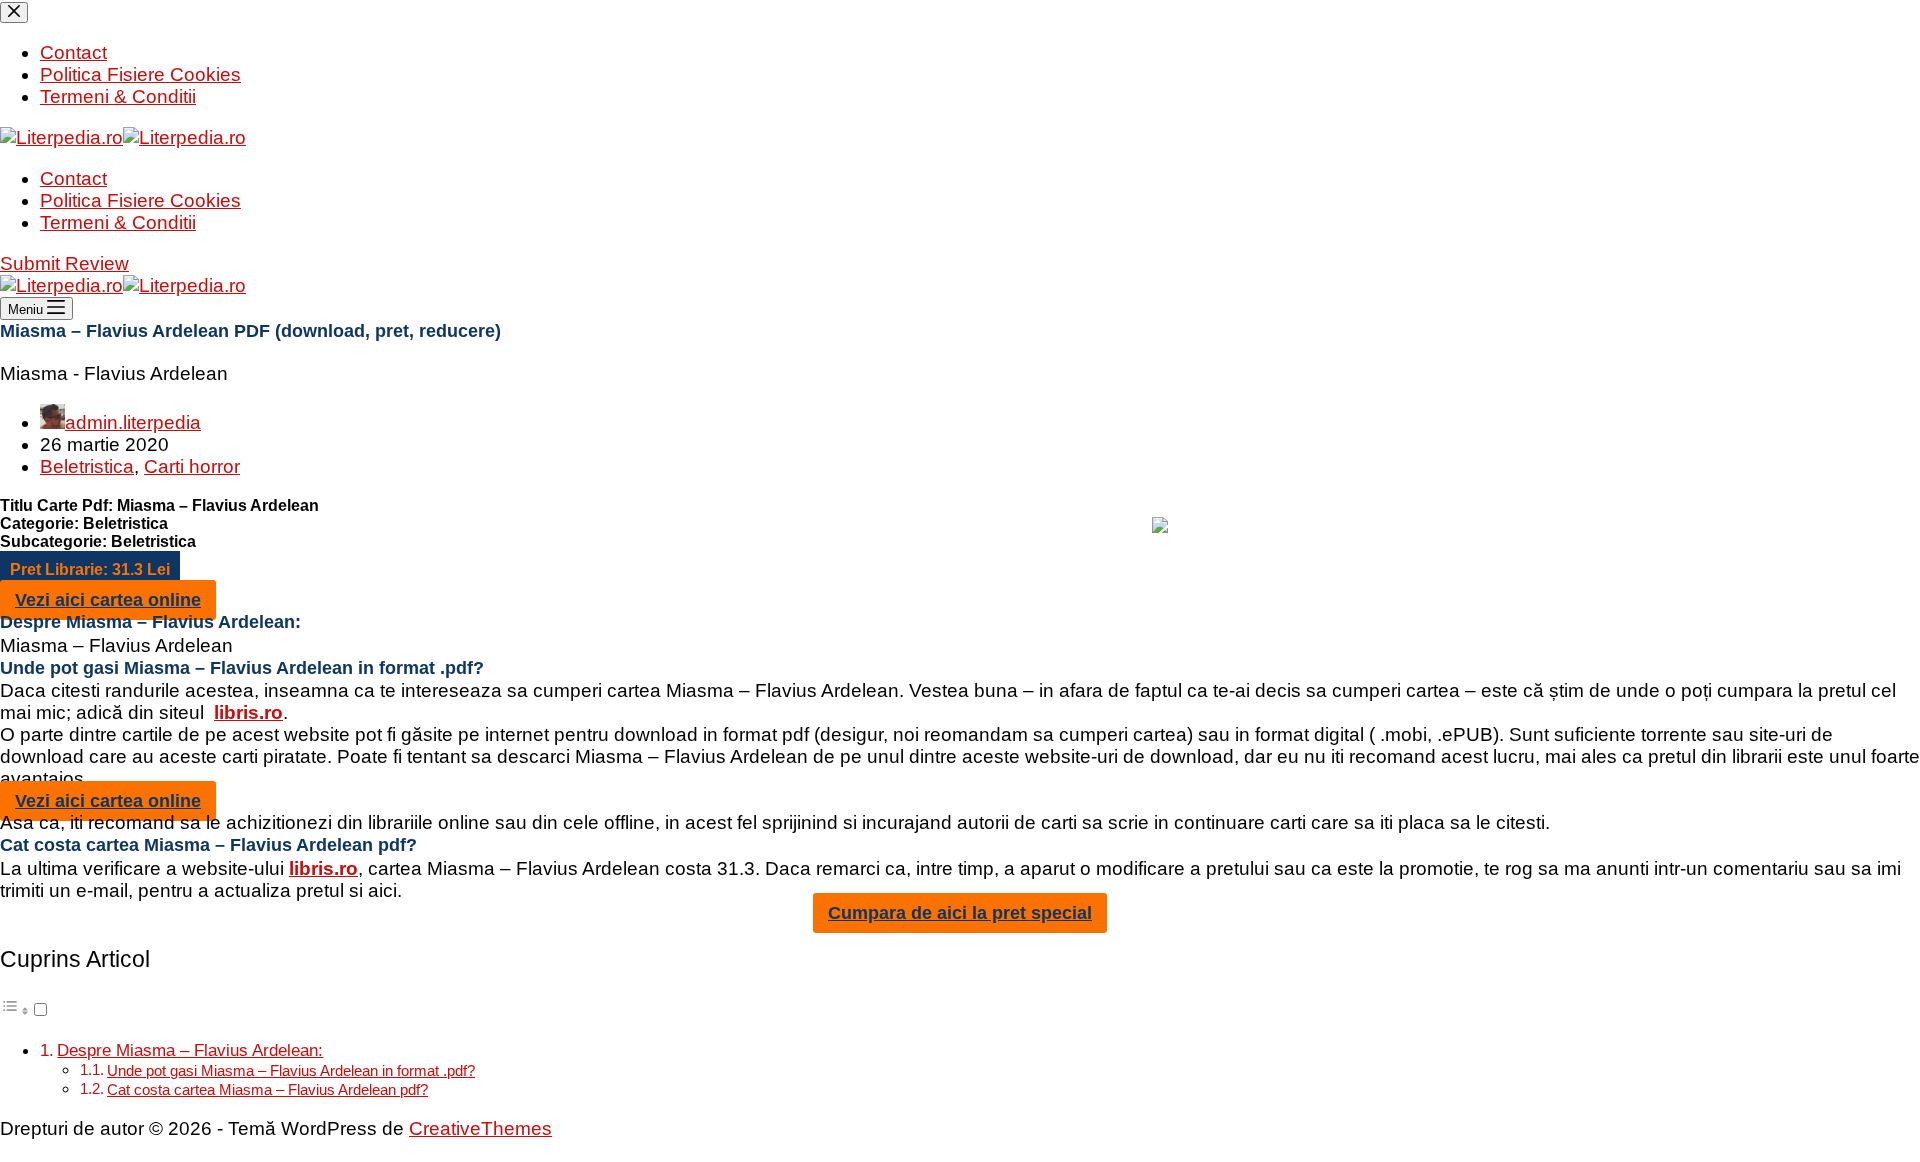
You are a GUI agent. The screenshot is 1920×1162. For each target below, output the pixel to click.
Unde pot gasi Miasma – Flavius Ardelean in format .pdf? (291, 1070)
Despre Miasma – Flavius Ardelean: (190, 1050)
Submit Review (64, 263)
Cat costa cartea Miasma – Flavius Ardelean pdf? (267, 1089)
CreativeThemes (480, 1128)
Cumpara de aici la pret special (960, 913)
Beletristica (87, 466)
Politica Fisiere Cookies (140, 200)
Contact (73, 178)
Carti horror (192, 466)
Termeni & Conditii (118, 222)
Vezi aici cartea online (108, 600)
